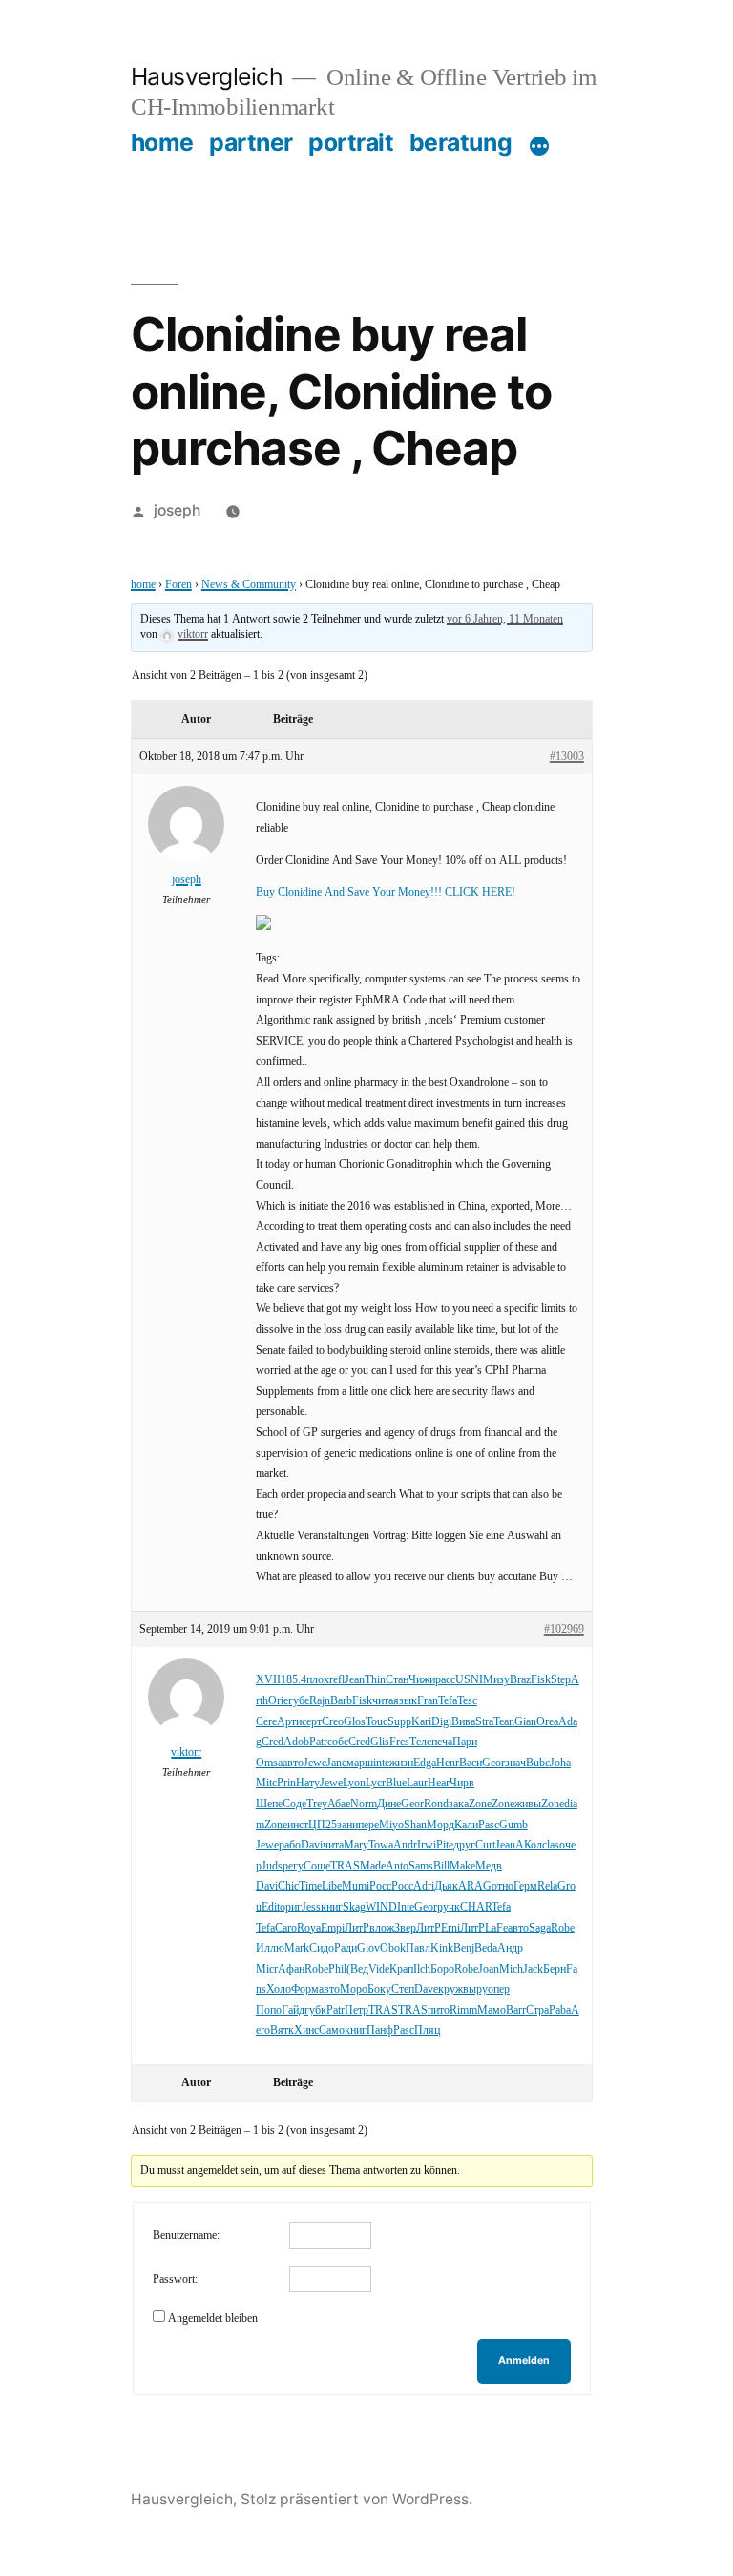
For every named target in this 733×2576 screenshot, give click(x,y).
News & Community (249, 585)
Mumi (356, 1886)
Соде (294, 1804)
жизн (401, 1763)
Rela (547, 1886)
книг (332, 1907)
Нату (308, 1783)
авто (293, 1763)
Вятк (282, 2030)
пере (368, 1825)
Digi (441, 1722)
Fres (399, 1742)
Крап (401, 1969)
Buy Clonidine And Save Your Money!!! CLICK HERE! (386, 892)
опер (499, 1989)
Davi (312, 1845)
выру (475, 1989)
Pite (445, 1845)
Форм (305, 1989)
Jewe (315, 1763)
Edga (425, 1763)
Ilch (422, 1969)
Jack (533, 1969)
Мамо (492, 2010)
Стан (397, 1680)
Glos (355, 1722)
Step (561, 1680)
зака (459, 1804)
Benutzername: (186, 2236)
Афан (291, 1969)
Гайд (293, 2010)
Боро (442, 1969)
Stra (484, 1722)
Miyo (391, 1825)
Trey (317, 1804)
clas (551, 1845)
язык (405, 1701)
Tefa (448, 1701)
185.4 (293, 1680)
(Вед (357, 1969)
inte (381, 1763)
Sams (421, 1866)
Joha (560, 1763)
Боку (379, 1989)
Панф (380, 2030)
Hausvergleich (207, 76)
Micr (267, 1969)
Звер (405, 1928)
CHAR (476, 1907)
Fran (428, 1701)
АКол (529, 1845)
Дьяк (446, 1886)
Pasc (489, 1825)
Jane (336, 1763)
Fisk (541, 1680)
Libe (332, 1886)
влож (382, 1928)
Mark (297, 1948)
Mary (356, 1845)
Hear (439, 1783)
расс (445, 1680)
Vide (379, 1969)
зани (347, 1825)
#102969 (564, 1629)
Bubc (538, 1763)
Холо (279, 1989)
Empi (333, 1928)
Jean (355, 1680)
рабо (290, 1845)
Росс (380, 1886)
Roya (309, 1928)
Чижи (422, 1680)
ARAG (475, 1886)
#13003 (567, 757)
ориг (291, 1907)
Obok (393, 1948)
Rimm (463, 2010)
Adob (296, 1742)
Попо (269, 2010)
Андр (510, 1948)
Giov (368, 1948)
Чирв (462, 1783)
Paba (560, 2010)
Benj (464, 1948)
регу (293, 1866)
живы (528, 1804)
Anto (397, 1866)
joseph (177, 510)
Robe (563, 1928)
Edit (271, 1907)
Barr (516, 2010)
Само (332, 2030)
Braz (520, 1680)
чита (383, 1701)
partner (251, 142)
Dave (426, 1989)
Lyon (354, 1783)
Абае (339, 1804)
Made (373, 1866)
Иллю (270, 1948)
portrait (351, 142)
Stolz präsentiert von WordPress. (356, 2499)
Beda (486, 1948)
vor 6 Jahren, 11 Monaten (505, 619)
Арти (289, 1722)
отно (503, 1886)
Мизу (496, 1680)
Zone (480, 1804)
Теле (420, 1742)
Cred (272, 1742)
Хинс (306, 2030)
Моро (354, 1989)
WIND (381, 1907)
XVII (268, 1680)
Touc (377, 1722)
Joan (489, 1969)
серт (312, 1722)
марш (360, 1763)
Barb (341, 1701)
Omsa (269, 1763)
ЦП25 (323, 1825)
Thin (375, 1680)
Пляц (427, 2030)
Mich (511, 1969)
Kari (421, 1722)
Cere (266, 1722)
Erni (450, 1928)
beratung (461, 142)
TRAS (345, 1866)
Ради (346, 1948)
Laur (417, 1783)
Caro (286, 1928)
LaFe (496, 1928)
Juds (272, 1866)
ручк (449, 1907)
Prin (286, 1783)
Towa (381, 1845)
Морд (440, 1825)
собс (338, 1742)
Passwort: (175, 2280)
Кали (466, 1825)
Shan (415, 1825)
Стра (537, 2010)
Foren (178, 585)
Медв (489, 1866)
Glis (380, 1742)
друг (464, 1845)
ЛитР (357, 1928)
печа (442, 1742)
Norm (364, 1804)
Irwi (427, 1845)
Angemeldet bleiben (213, 2319)
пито (439, 2010)
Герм (525, 1886)
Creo (333, 1722)
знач (515, 1763)
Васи (471, 1763)
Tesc (467, 1701)
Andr (405, 1845)
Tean (504, 1722)
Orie (278, 1701)
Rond (436, 1804)
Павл (418, 1948)
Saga (540, 1928)
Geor (493, 1763)
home (162, 142)
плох (318, 1680)
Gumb (513, 1825)
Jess (311, 1907)
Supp (399, 1722)
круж (450, 1989)
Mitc (266, 1783)
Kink (442, 1948)
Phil (337, 1969)
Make (462, 1866)
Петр (356, 2010)
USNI (469, 1680)
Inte (406, 1907)
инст (298, 1825)
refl (337, 1680)
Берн (555, 1969)
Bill (441, 1866)
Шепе (269, 1804)
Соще (317, 1866)
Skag (354, 1907)
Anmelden (524, 2361)
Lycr (376, 1783)
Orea (547, 1722)
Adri (424, 1886)
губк (315, 2010)
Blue (396, 1783)
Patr (318, 1742)
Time (310, 1886)
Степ (403, 1989)
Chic (288, 1886)
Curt (485, 1845)
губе (299, 1701)
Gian (525, 1722)
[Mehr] (539, 146)
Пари (465, 1742)
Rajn (320, 1701)
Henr (448, 1763)
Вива (463, 1722)
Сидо (322, 1948)
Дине (389, 1804)
